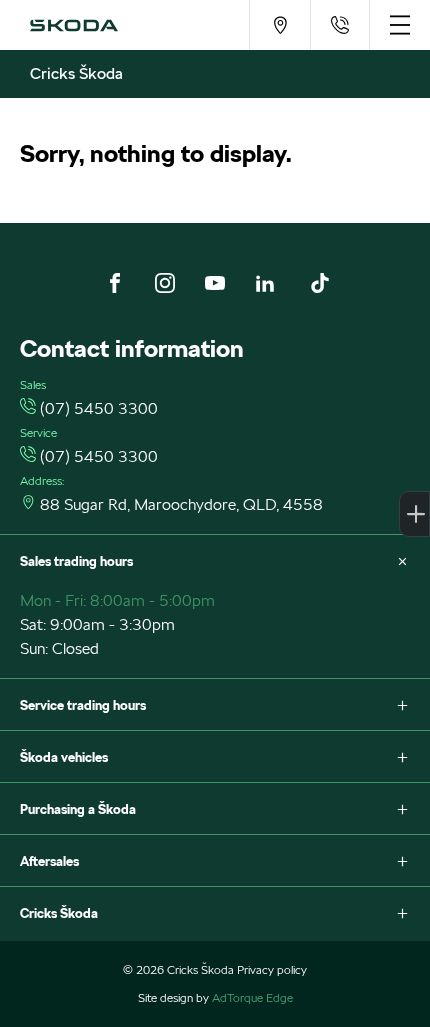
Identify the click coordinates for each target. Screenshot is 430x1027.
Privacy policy (272, 969)
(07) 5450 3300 (99, 408)
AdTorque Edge (252, 997)
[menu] (399, 25)
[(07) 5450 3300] (339, 25)
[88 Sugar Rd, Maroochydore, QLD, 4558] (279, 25)
